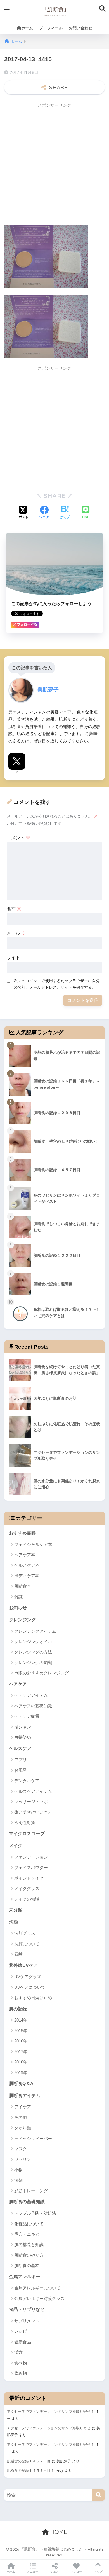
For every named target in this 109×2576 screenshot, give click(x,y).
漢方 (18, 2352)
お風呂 (21, 1770)
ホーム (27, 28)
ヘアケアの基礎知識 (33, 1706)
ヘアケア (18, 1684)
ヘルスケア (20, 1748)
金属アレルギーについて (37, 2288)
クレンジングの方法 (33, 1652)
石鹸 (18, 1954)
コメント (18, 838)
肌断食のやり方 (29, 2255)
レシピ (21, 2331)
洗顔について (27, 1944)
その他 (21, 2117)
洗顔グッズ (25, 1933)
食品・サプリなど (27, 2309)
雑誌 (18, 1597)
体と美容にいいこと (33, 1812)
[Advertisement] (54, 166)
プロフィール (51, 28)
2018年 (21, 2062)
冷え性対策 (25, 1823)
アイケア (23, 2107)
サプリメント (27, 2321)
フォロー (76, 2572)
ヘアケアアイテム (31, 1695)
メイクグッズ (27, 1888)
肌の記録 (18, 2009)
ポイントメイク (29, 1878)
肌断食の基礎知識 (27, 2202)
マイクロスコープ (27, 1834)
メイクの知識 (27, 1899)
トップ (98, 2572)
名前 (14, 909)
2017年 (21, 2052)
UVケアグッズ (28, 1977)
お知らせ (18, 1608)
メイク (16, 1846)
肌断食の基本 (27, 2265)
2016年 (21, 2041)
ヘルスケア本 (27, 1565)
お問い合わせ (80, 28)
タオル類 (23, 2128)
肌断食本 (23, 1586)
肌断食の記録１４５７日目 (29, 2461)
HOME (58, 2532)
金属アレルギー (25, 2277)
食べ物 (21, 2363)
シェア (54, 2572)
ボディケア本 (27, 1576)
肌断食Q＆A (21, 2084)
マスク (21, 2149)
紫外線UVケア (23, 1965)
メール (16, 933)
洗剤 (18, 2180)
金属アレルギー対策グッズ (39, 2298)
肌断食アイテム (25, 2096)
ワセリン (23, 2159)
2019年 (21, 2073)
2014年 (21, 2020)
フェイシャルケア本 (33, 1544)
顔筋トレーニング (31, 2191)
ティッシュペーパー (33, 2138)
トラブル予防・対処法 (35, 2213)
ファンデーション (31, 1857)
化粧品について (29, 2224)
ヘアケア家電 (27, 1716)
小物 (18, 2170)
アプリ (21, 1760)
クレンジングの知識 (33, 1663)
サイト (13, 957)
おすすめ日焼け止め (33, 1998)
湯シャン (23, 1727)
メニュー (33, 2572)
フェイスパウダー (31, 1867)
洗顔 (13, 1922)
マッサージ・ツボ (31, 1802)
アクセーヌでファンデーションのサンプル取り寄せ (49, 2412)
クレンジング (22, 1620)
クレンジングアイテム (35, 1631)
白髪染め (23, 1737)
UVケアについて (30, 1987)
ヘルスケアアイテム (33, 1791)
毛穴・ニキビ (27, 2234)
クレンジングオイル (33, 1642)
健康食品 (23, 2342)
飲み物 (21, 2373)
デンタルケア (27, 1781)
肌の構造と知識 (29, 2244)
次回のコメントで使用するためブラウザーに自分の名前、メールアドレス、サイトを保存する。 (57, 984)
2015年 (21, 2031)
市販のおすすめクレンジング (42, 1673)
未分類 (16, 1910)
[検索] (99, 2495)
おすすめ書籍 (22, 1533)
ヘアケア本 (25, 1555)
